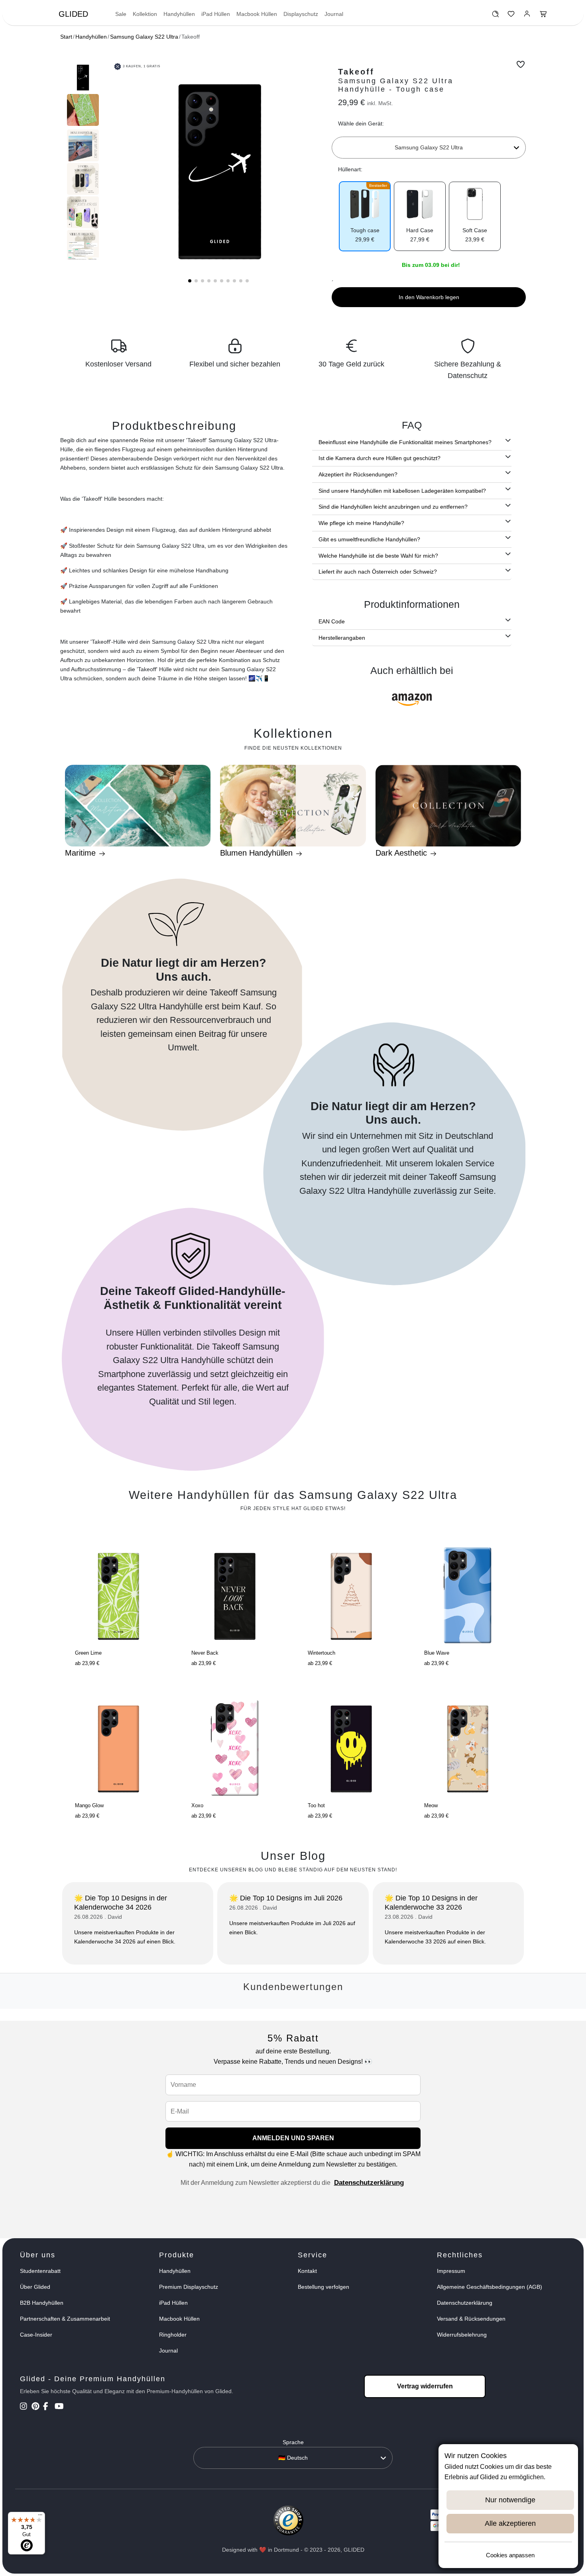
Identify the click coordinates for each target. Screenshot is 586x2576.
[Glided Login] (527, 16)
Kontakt (307, 2271)
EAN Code (332, 621)
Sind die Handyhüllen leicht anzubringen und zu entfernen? (393, 507)
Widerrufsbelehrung (462, 2335)
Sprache (293, 2442)
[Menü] (40, 2517)
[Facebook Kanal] (48, 2407)
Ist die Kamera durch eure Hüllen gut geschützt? (380, 458)
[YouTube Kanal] (60, 2407)
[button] (190, 281)
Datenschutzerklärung (369, 2183)
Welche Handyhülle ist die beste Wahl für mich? (378, 556)
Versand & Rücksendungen (471, 2319)
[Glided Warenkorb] (543, 16)
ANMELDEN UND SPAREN (293, 2138)
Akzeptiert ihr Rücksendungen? (358, 474)
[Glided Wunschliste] (495, 16)
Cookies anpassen (510, 2555)
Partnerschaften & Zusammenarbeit (65, 2319)
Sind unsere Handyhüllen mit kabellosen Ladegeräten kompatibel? (402, 491)
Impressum (451, 2271)
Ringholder (173, 2335)
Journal (334, 14)
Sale (121, 14)
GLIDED (73, 14)
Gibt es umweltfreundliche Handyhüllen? (369, 539)
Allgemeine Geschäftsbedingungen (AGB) (490, 2287)
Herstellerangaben (342, 638)
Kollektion (145, 14)
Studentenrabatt (40, 2271)
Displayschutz (301, 14)
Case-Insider (36, 2335)
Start (66, 37)
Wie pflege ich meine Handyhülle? (361, 523)
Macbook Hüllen (257, 14)
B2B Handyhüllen (42, 2303)
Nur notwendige (510, 2500)
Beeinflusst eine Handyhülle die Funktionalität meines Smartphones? (405, 442)
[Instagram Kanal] (25, 2407)
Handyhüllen (179, 14)
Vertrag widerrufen (425, 2386)
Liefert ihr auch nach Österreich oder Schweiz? (378, 572)
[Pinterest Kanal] (36, 2407)
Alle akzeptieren (510, 2523)
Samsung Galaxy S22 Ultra (144, 37)
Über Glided (35, 2287)
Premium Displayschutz (189, 2287)
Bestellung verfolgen (323, 2287)
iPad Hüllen (216, 14)
